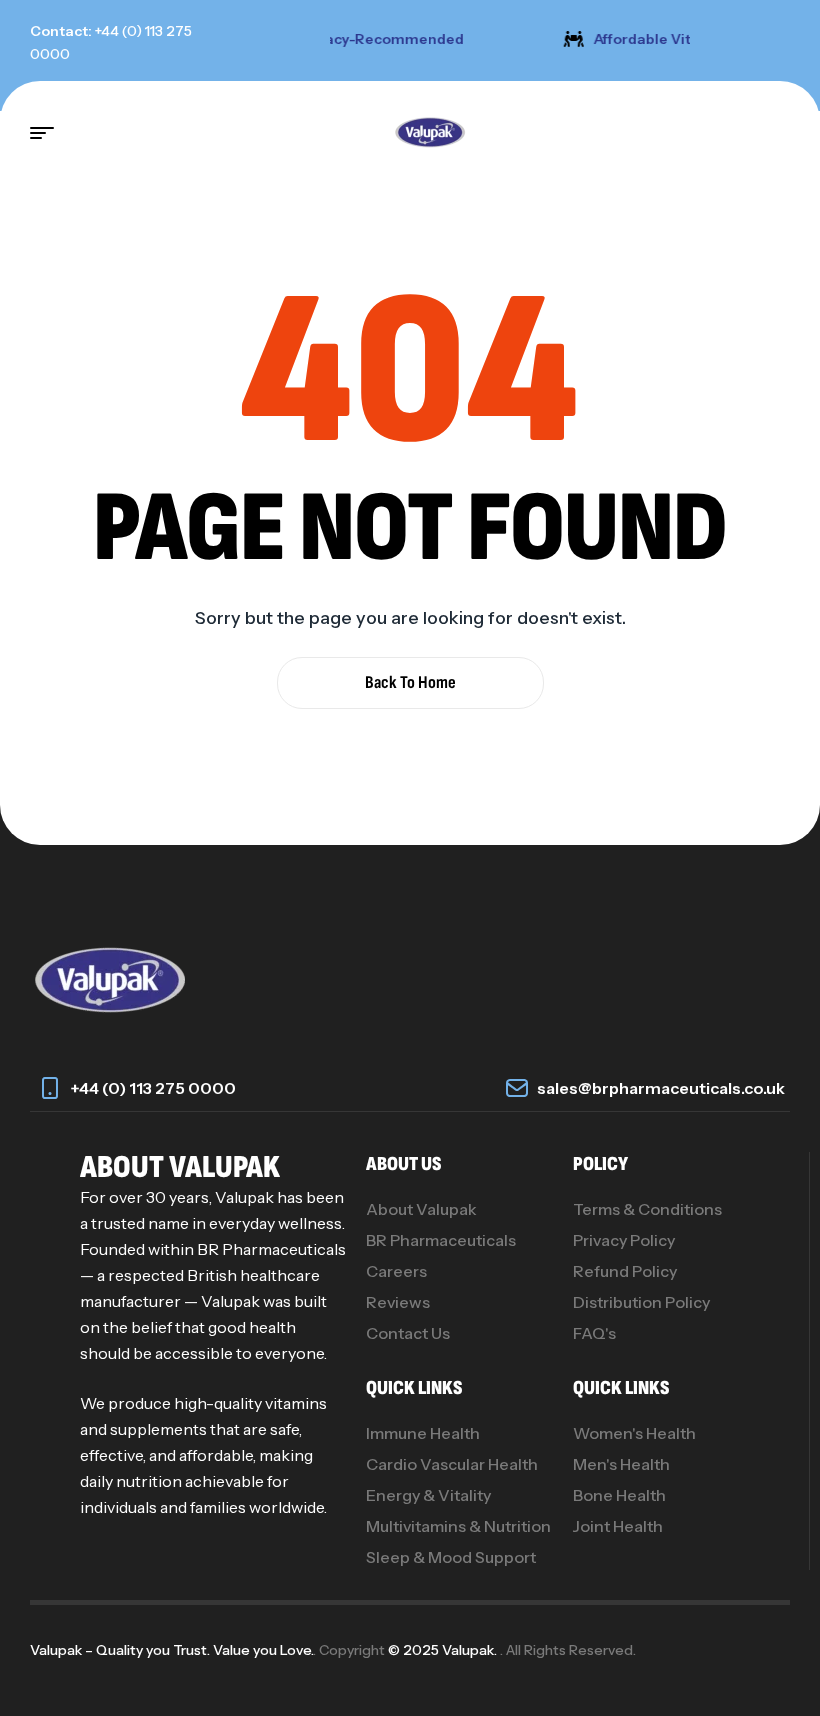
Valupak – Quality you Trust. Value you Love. (171, 1650)
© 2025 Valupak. (444, 1650)
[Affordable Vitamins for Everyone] (569, 39)
